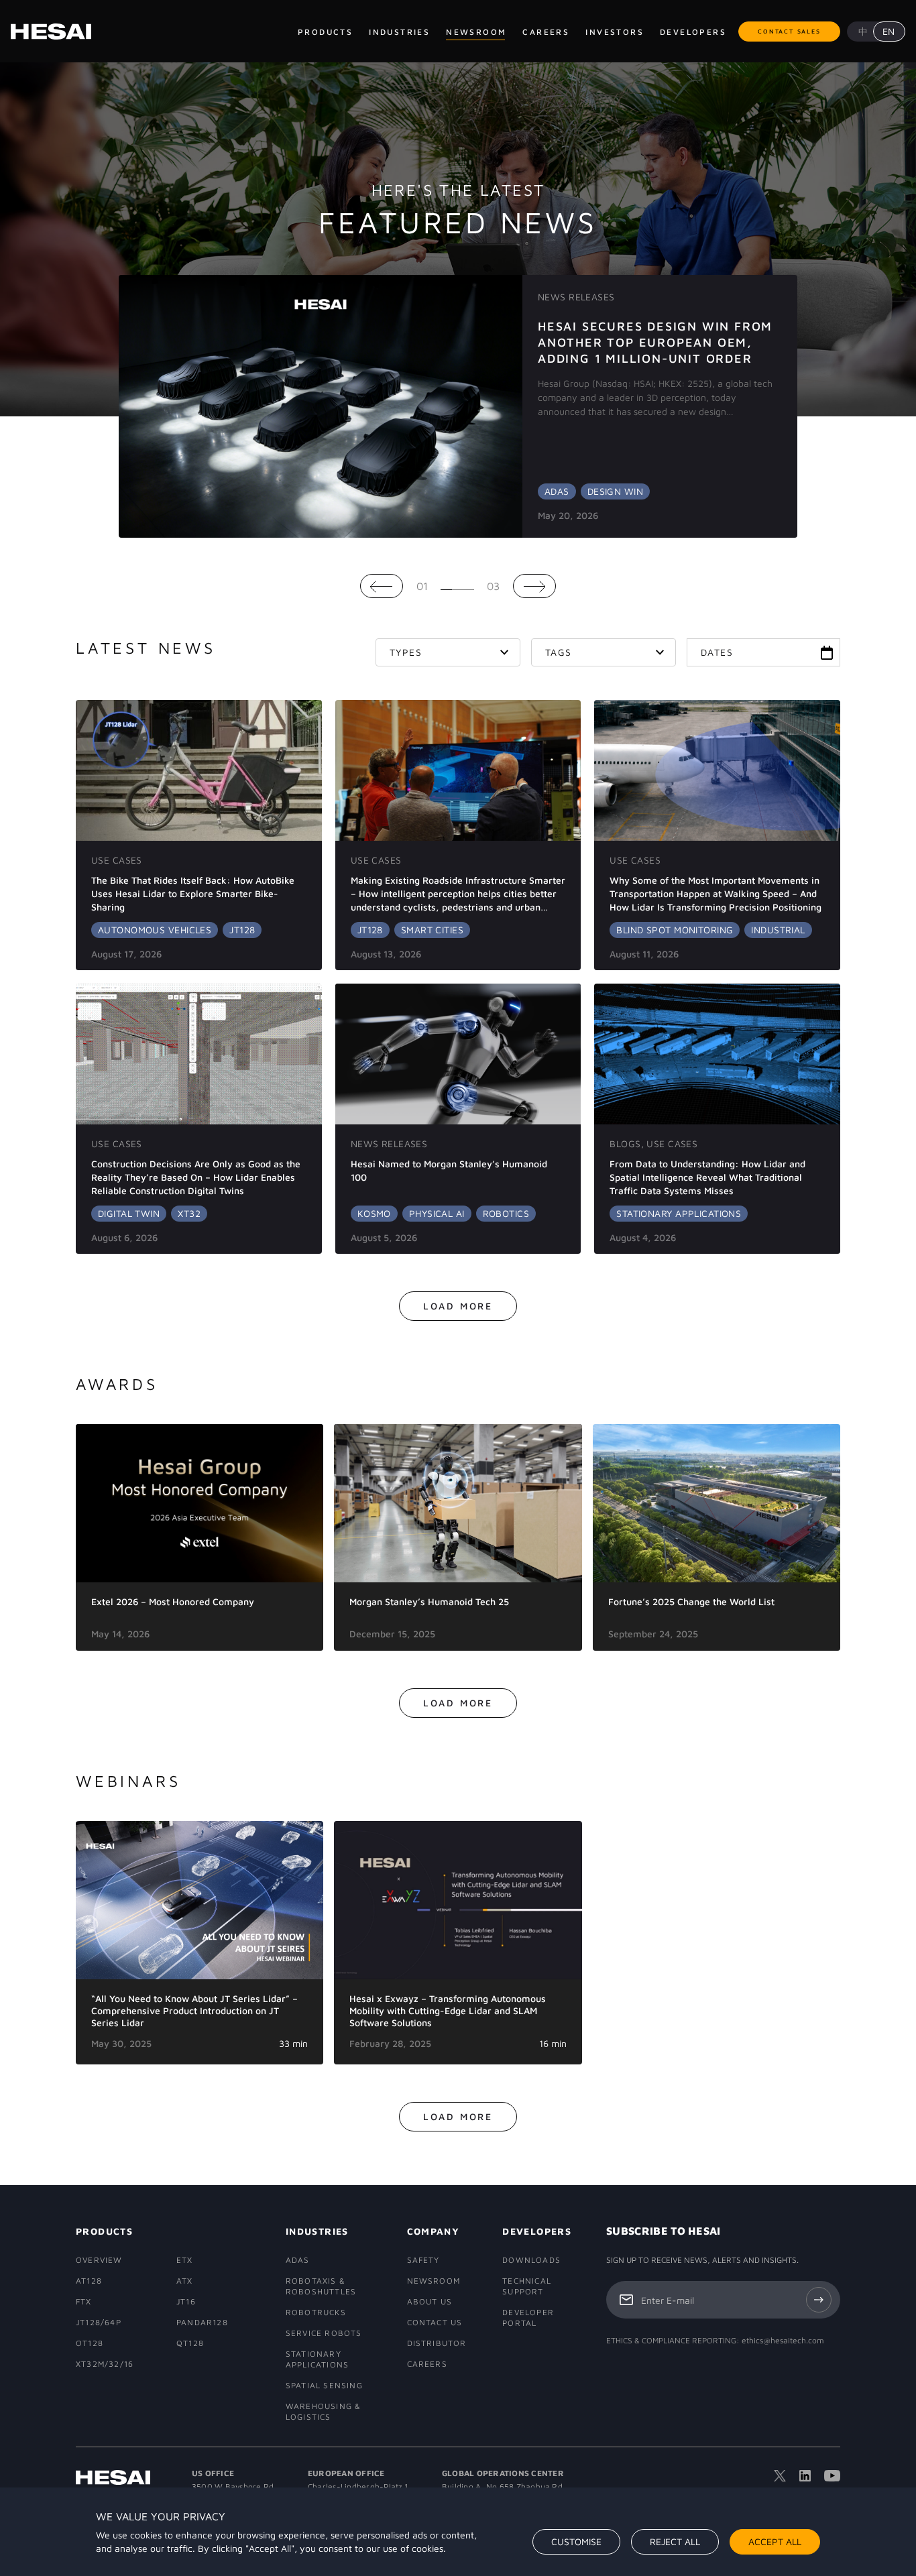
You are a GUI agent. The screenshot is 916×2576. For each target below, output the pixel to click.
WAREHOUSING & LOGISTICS (324, 2411)
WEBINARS (128, 1781)
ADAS (298, 2260)
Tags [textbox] (559, 652)
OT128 (90, 2343)
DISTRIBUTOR (436, 2343)
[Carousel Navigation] (458, 586)
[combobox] (448, 652)
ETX (185, 2260)
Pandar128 (202, 2322)
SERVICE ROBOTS (324, 2333)
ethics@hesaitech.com (783, 2340)
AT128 (89, 2281)
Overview (99, 2260)
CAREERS (427, 2364)
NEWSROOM (434, 2281)
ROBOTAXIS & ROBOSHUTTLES (321, 2286)
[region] (458, 2532)
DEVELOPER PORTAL (528, 2318)
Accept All (775, 2541)
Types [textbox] (406, 652)
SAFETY (423, 2260)
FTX (84, 2301)
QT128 (190, 2343)
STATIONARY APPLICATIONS (317, 2359)
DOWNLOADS (531, 2260)
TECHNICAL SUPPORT (527, 2286)
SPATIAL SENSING (324, 2385)
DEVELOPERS (535, 2231)
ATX (185, 2281)
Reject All (675, 2541)
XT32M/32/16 (105, 2364)
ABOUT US (430, 2301)
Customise (576, 2541)
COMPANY (434, 2231)
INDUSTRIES (317, 2231)
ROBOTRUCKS (316, 2312)
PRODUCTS (104, 2231)
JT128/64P (99, 2322)
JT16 (186, 2301)
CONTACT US (435, 2322)
